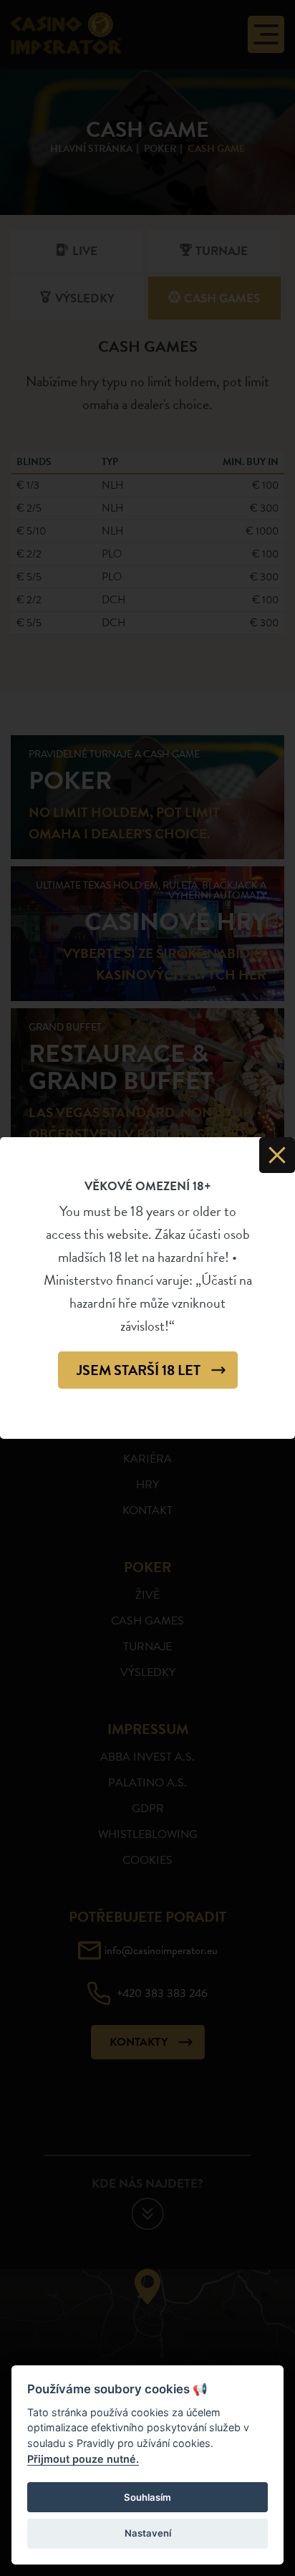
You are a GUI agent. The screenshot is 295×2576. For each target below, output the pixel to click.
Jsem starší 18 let (139, 1370)
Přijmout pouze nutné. (83, 2459)
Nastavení (148, 2533)
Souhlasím (147, 2497)
